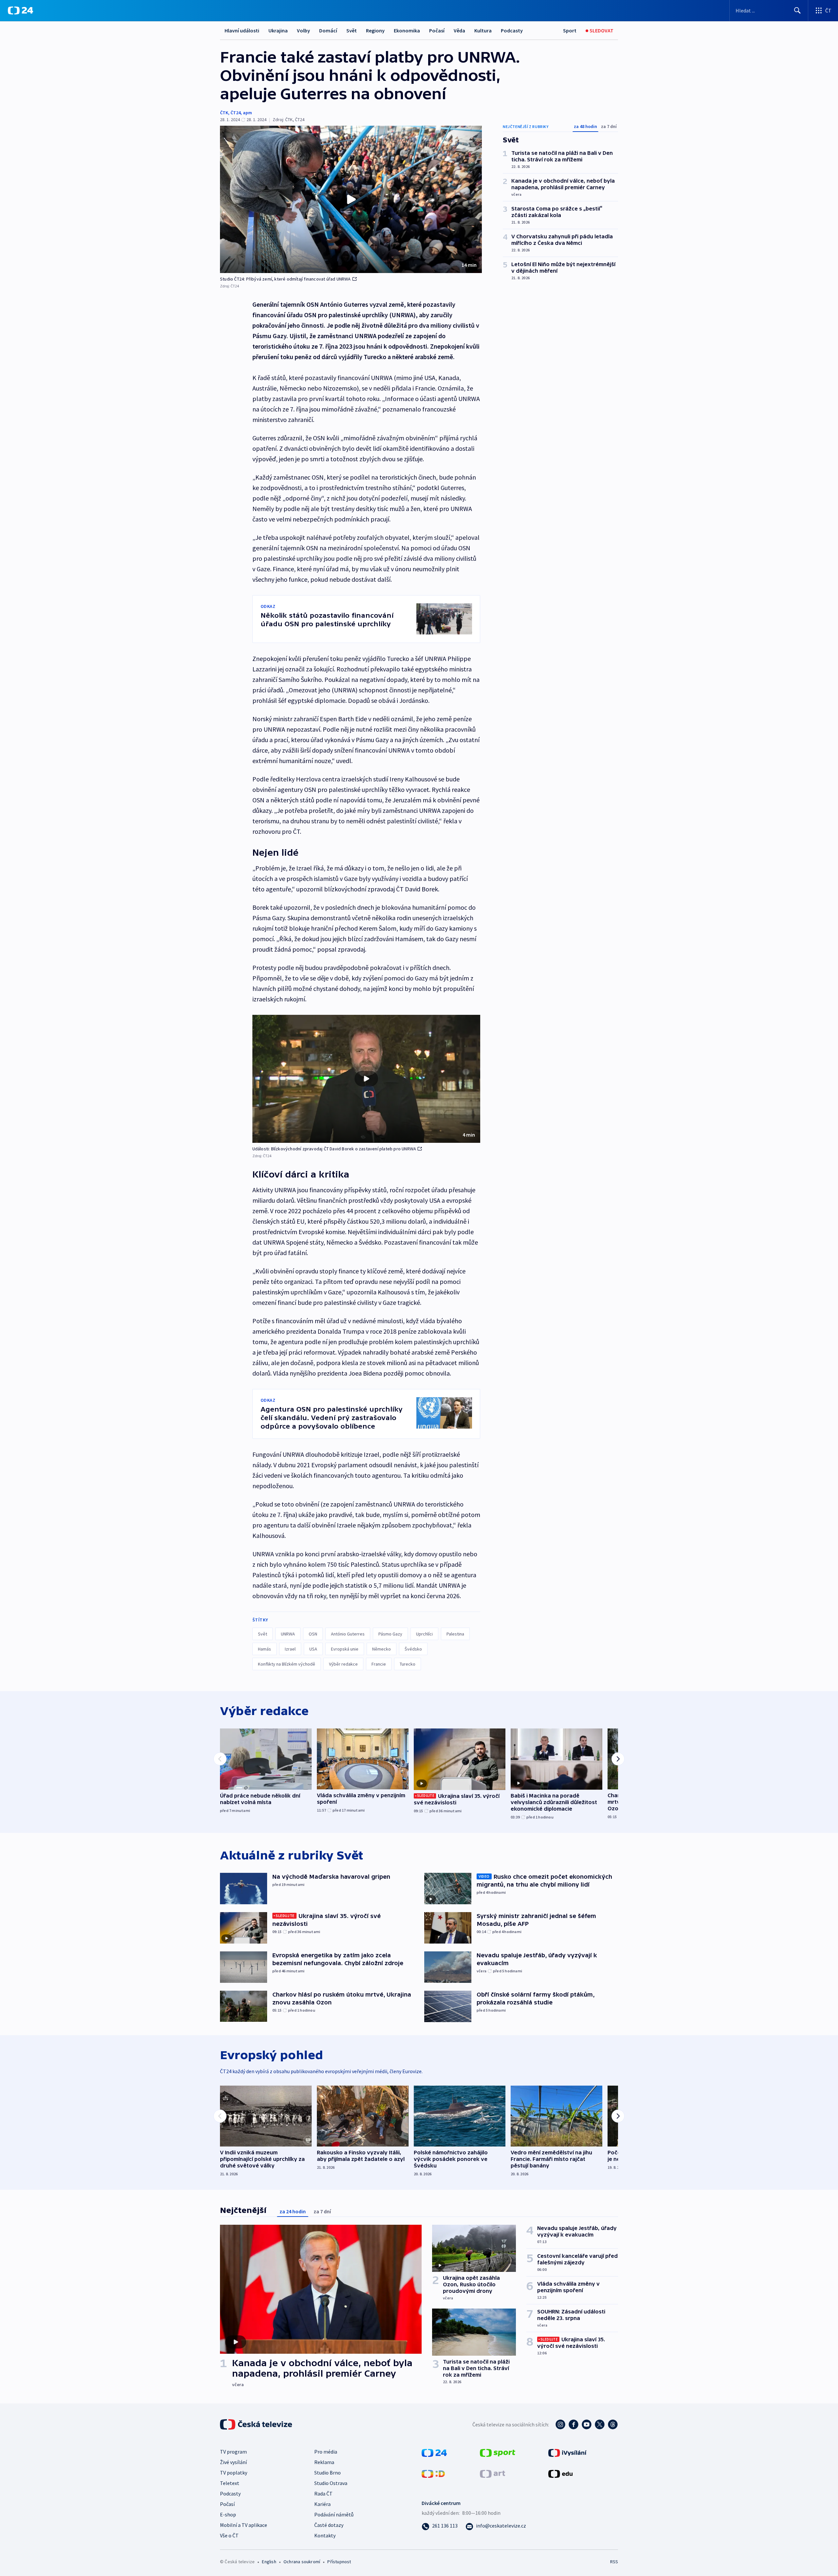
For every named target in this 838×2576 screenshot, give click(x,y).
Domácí (328, 30)
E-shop (228, 2514)
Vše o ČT (229, 2535)
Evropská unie (345, 1649)
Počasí (437, 30)
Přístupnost (339, 2562)
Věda (459, 30)
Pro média (326, 2452)
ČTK (224, 113)
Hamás (264, 1649)
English (269, 2562)
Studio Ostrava (331, 2483)
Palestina (455, 1634)
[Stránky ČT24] (434, 2452)
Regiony (375, 30)
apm (247, 113)
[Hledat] (797, 10)
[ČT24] (20, 10)
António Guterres (348, 1634)
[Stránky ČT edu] (560, 2473)
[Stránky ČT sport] (498, 2452)
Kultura (483, 30)
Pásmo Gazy (390, 1634)
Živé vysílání (233, 2462)
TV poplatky (234, 2473)
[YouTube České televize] (587, 2424)
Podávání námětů (334, 2514)
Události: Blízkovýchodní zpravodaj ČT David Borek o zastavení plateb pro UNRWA (334, 1149)
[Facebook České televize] (574, 2424)
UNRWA (288, 1634)
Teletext (230, 2483)
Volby (303, 30)
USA (313, 1649)
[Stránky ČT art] (492, 2473)
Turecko (408, 1664)
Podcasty (512, 30)
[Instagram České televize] (560, 2424)
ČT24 (236, 113)
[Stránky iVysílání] (567, 2452)
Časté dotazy (329, 2525)
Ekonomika (407, 30)
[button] (351, 199)
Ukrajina (278, 30)
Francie (379, 1664)
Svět (352, 30)
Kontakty (325, 2535)
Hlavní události (242, 30)
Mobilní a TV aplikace (244, 2525)
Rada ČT (323, 2494)
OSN (313, 1634)
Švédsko (413, 1649)
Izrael (290, 1649)
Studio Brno (328, 2473)
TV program (233, 2452)
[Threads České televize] (613, 2424)
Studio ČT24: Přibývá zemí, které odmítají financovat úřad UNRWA (285, 279)
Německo (382, 1649)
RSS (614, 2562)
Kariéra (322, 2504)
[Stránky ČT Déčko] (433, 2473)
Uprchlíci (424, 1634)
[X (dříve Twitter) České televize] (600, 2424)
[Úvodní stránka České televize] (257, 2424)
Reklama (324, 2462)
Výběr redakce (343, 1664)
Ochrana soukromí (302, 2562)
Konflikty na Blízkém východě (287, 1664)
